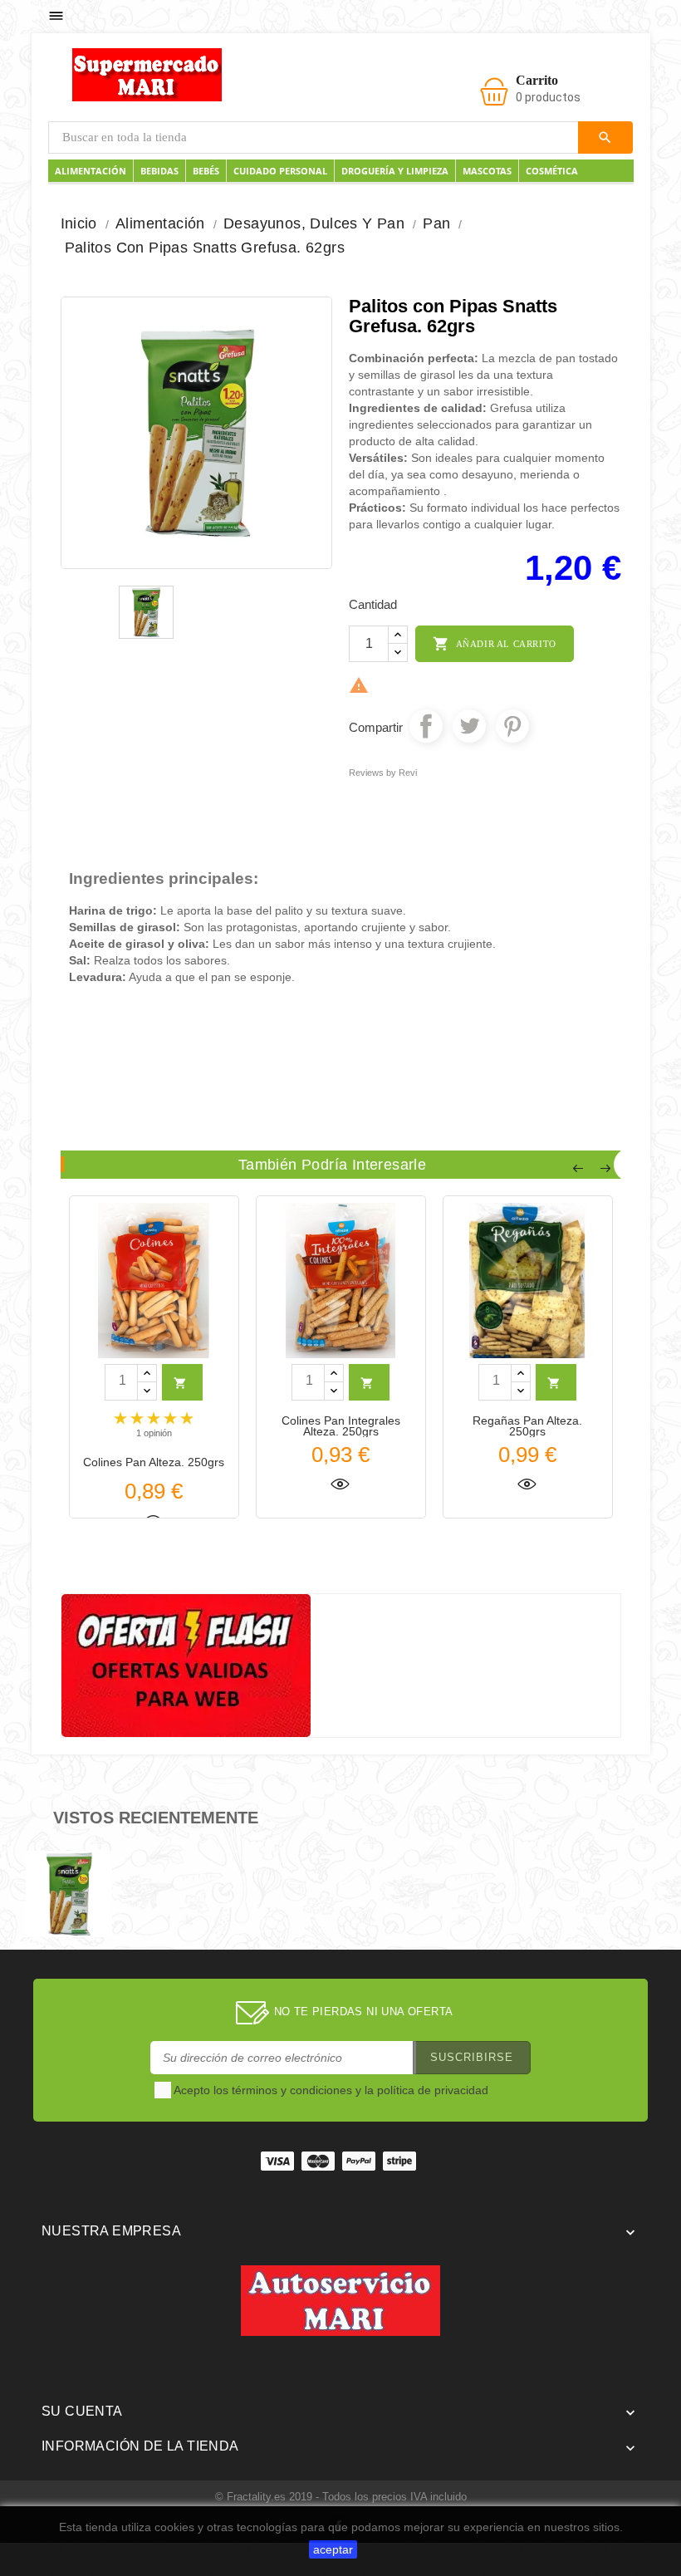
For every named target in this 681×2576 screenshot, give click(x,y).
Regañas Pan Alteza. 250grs (527, 1426)
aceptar (333, 2549)
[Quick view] (340, 1482)
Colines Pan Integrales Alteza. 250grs (341, 1426)
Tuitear (469, 726)
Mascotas (487, 171)
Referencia (98, 1023)
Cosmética (552, 171)
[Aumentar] (398, 635)
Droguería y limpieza (395, 171)
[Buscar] (605, 137)
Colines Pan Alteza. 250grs (154, 1462)
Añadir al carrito (495, 644)
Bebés (206, 171)
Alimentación (91, 171)
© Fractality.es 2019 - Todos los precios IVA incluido (341, 2497)
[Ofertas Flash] (186, 1664)
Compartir (426, 726)
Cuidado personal (280, 171)
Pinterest (512, 726)
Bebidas (159, 171)
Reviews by (383, 773)
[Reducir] (398, 653)
